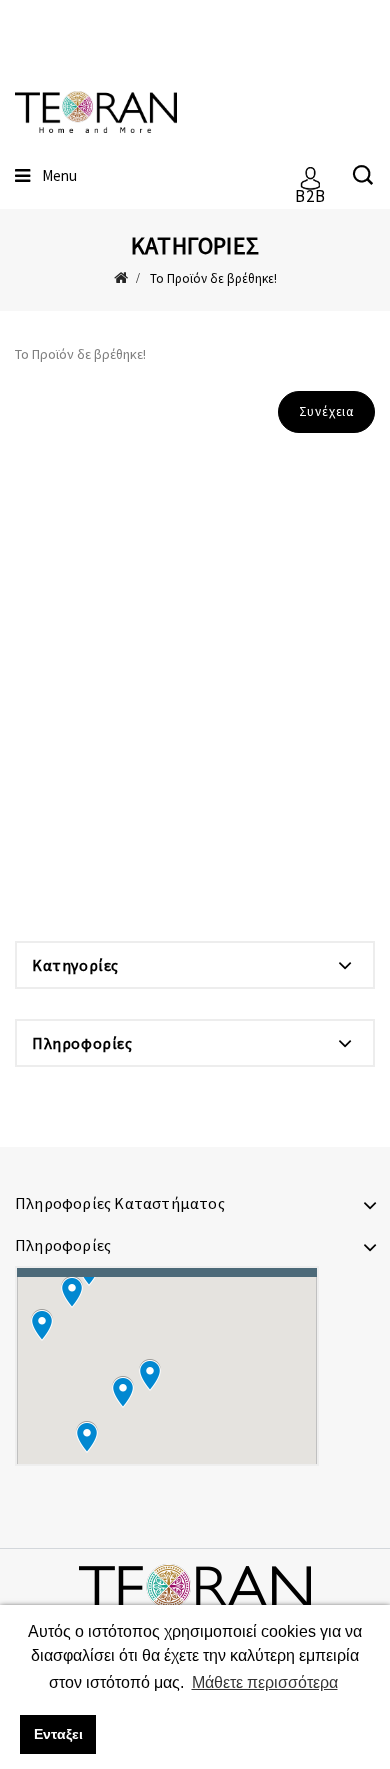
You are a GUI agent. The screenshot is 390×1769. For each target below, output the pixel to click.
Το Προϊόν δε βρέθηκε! (213, 278)
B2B (310, 189)
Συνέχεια (326, 411)
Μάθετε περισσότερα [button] (265, 1682)
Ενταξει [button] (58, 1734)
